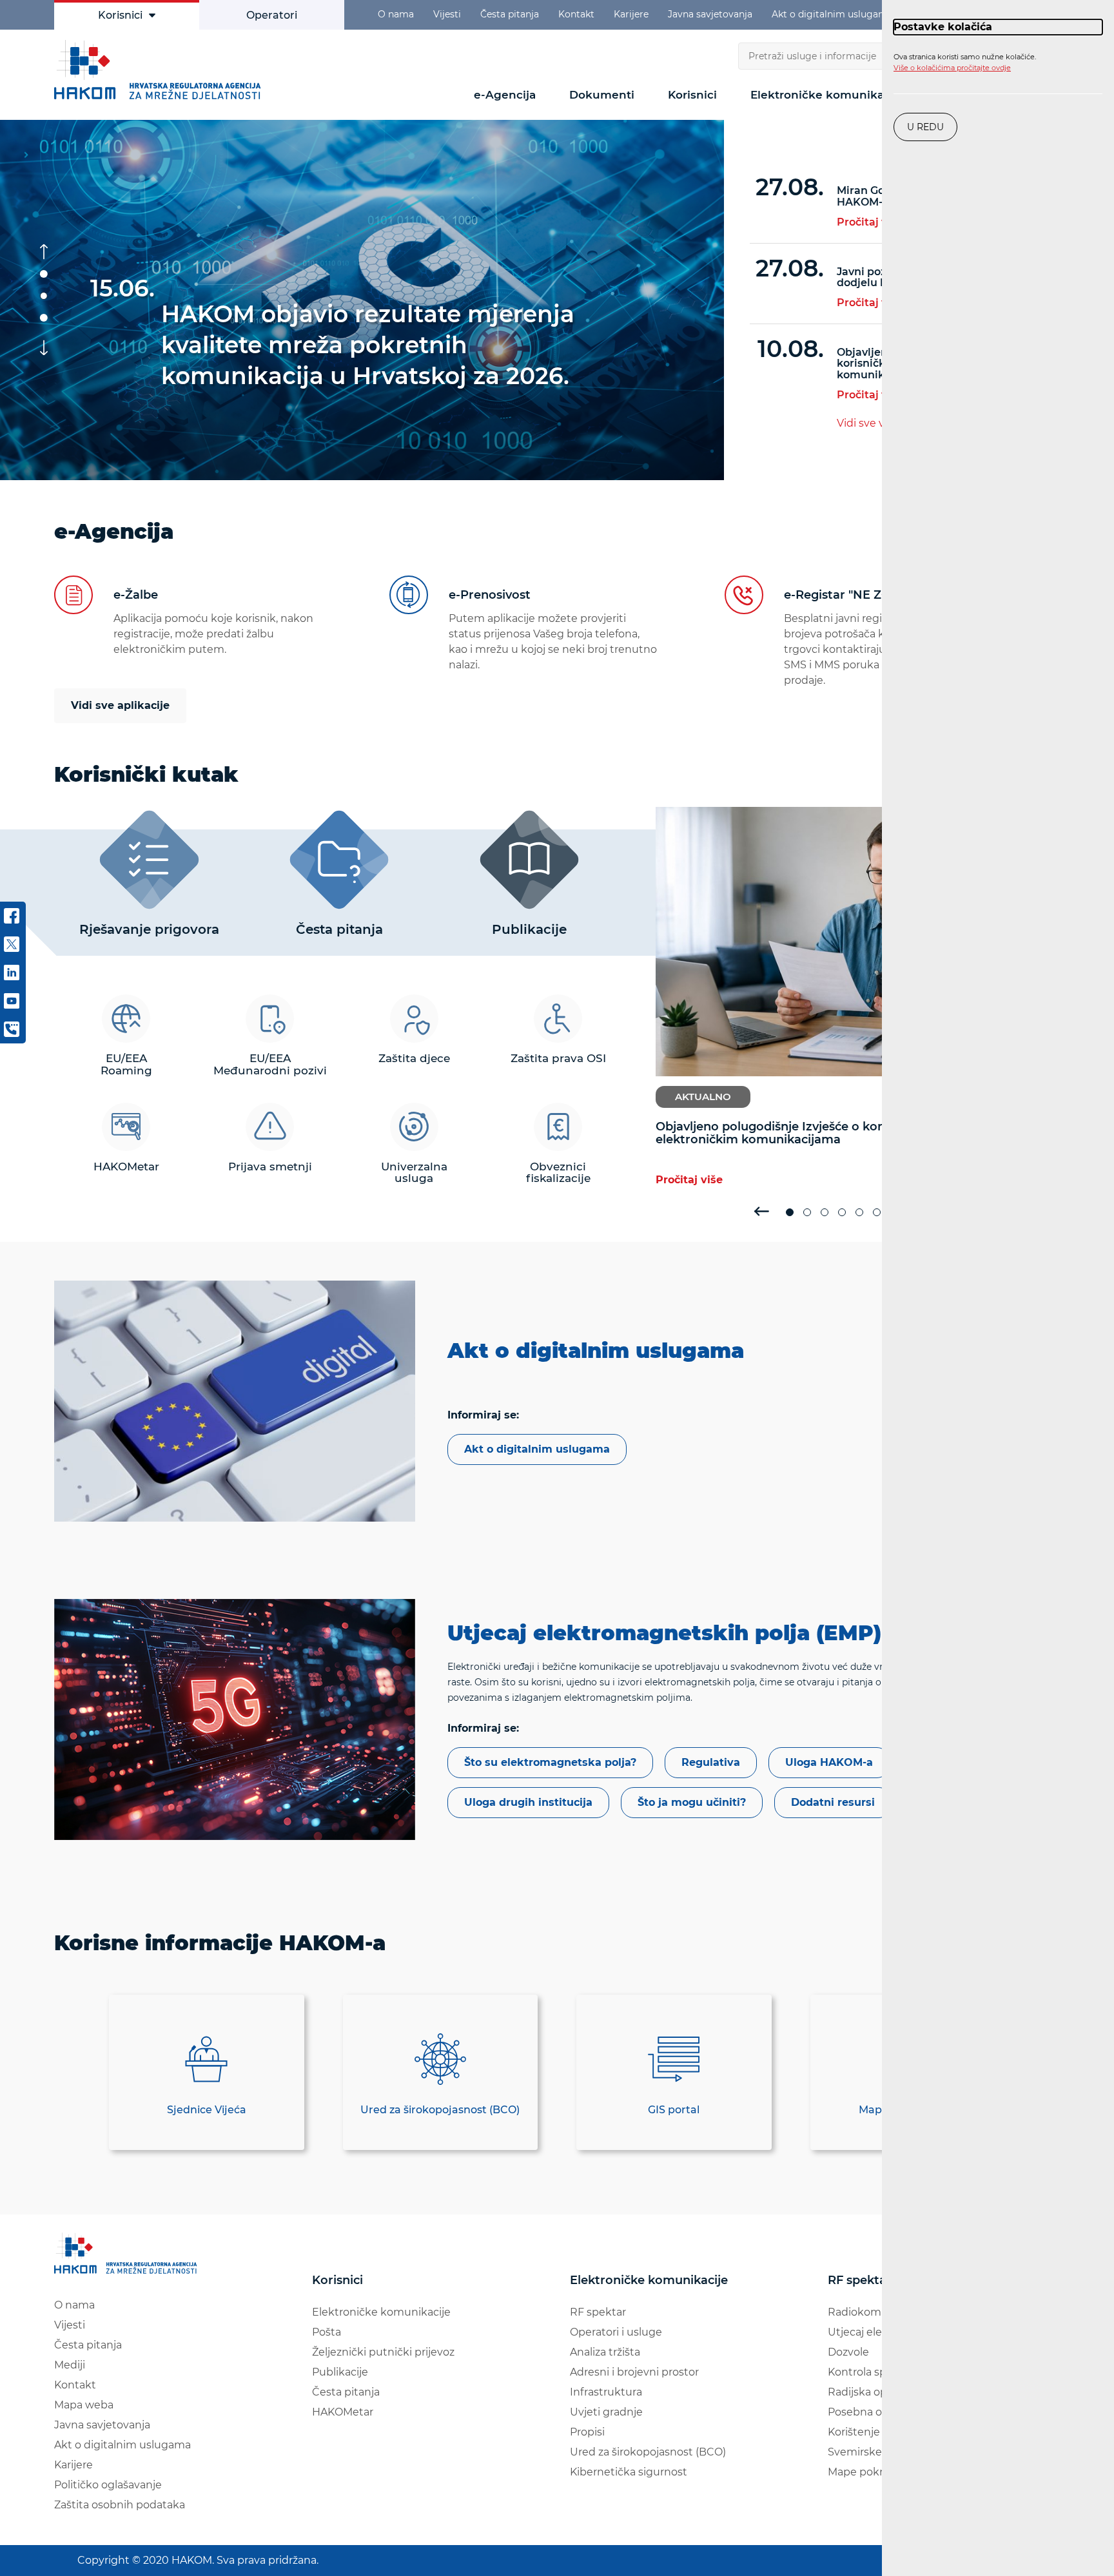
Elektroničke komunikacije (827, 95)
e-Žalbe (136, 595)
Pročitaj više (869, 222)
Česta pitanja (510, 14)
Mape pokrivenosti (876, 2472)
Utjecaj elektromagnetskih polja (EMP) (664, 1633)
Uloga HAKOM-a (829, 1762)
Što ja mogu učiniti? (692, 1802)
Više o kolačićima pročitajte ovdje (952, 68)
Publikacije (340, 2372)
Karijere (631, 14)
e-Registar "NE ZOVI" (846, 595)
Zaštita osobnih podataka (120, 2505)
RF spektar (598, 2312)
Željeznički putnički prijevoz (383, 2352)
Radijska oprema (871, 2392)
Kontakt (576, 14)
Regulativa (711, 1762)
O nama (396, 14)
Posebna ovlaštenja (878, 2412)
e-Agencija (505, 95)
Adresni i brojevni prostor (634, 2372)
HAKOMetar (343, 2412)
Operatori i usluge (616, 2332)
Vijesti (447, 14)
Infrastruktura (606, 2392)
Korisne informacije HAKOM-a (220, 1943)
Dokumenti (602, 95)
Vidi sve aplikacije (120, 705)
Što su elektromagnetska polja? (550, 1762)
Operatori (272, 15)
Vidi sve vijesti (873, 423)
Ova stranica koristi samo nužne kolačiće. (965, 63)
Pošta (327, 2332)
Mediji (70, 2365)
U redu (925, 127)
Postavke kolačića (943, 27)
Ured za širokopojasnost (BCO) (648, 2452)
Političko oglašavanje (108, 2485)
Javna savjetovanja (710, 14)
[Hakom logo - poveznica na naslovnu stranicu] (128, 2253)
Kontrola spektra (871, 2372)
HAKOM (161, 70)
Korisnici (120, 15)
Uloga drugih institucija (528, 1802)
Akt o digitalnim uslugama (832, 14)
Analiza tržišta (605, 2352)
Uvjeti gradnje (606, 2412)
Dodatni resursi (833, 1802)
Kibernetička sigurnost (629, 2472)
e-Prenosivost (490, 595)
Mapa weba (84, 2405)
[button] (44, 274)
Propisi (587, 2432)
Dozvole (848, 2352)
